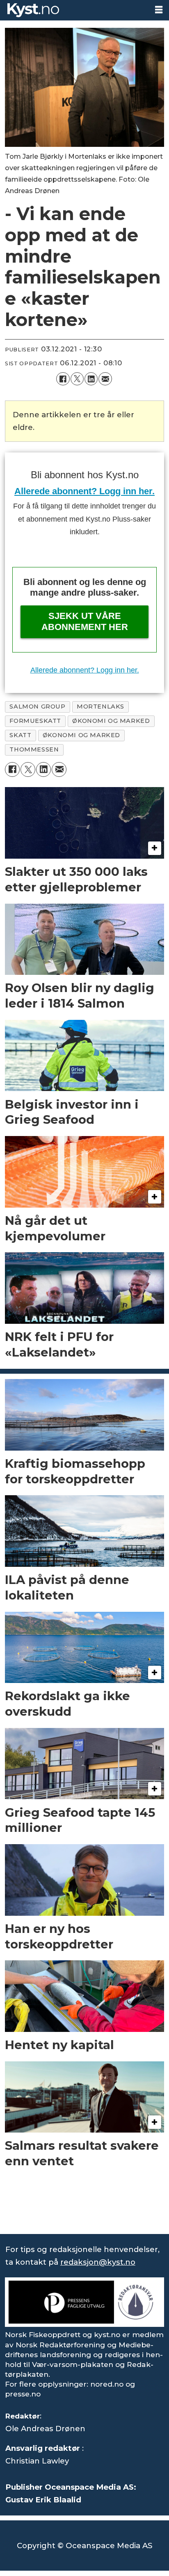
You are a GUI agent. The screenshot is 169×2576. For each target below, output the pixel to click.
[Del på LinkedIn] (91, 379)
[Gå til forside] (74, 10)
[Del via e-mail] (105, 379)
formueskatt (35, 721)
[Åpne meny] (159, 10)
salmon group (37, 706)
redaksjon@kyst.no (98, 2262)
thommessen (34, 749)
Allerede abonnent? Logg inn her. (84, 491)
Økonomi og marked (111, 721)
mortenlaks (100, 706)
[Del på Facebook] (63, 379)
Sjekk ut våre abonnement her (85, 621)
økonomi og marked (81, 735)
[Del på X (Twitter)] (77, 379)
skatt (20, 735)
